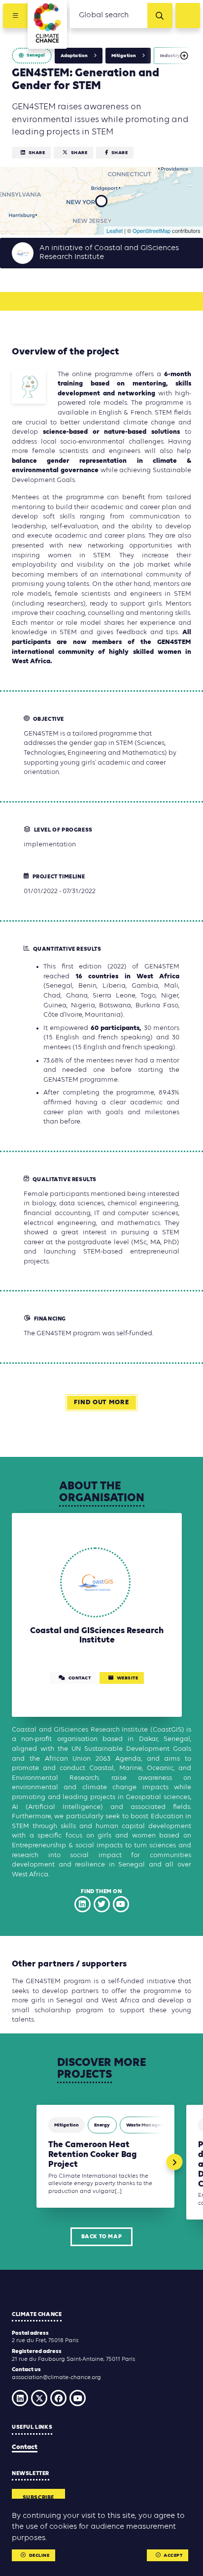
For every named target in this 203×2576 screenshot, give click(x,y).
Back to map (102, 2237)
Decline (39, 2556)
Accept (173, 2556)
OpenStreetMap (152, 230)
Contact (25, 2447)
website (128, 1678)
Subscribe (38, 2498)
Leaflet (115, 230)
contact (80, 1678)
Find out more (101, 1402)
